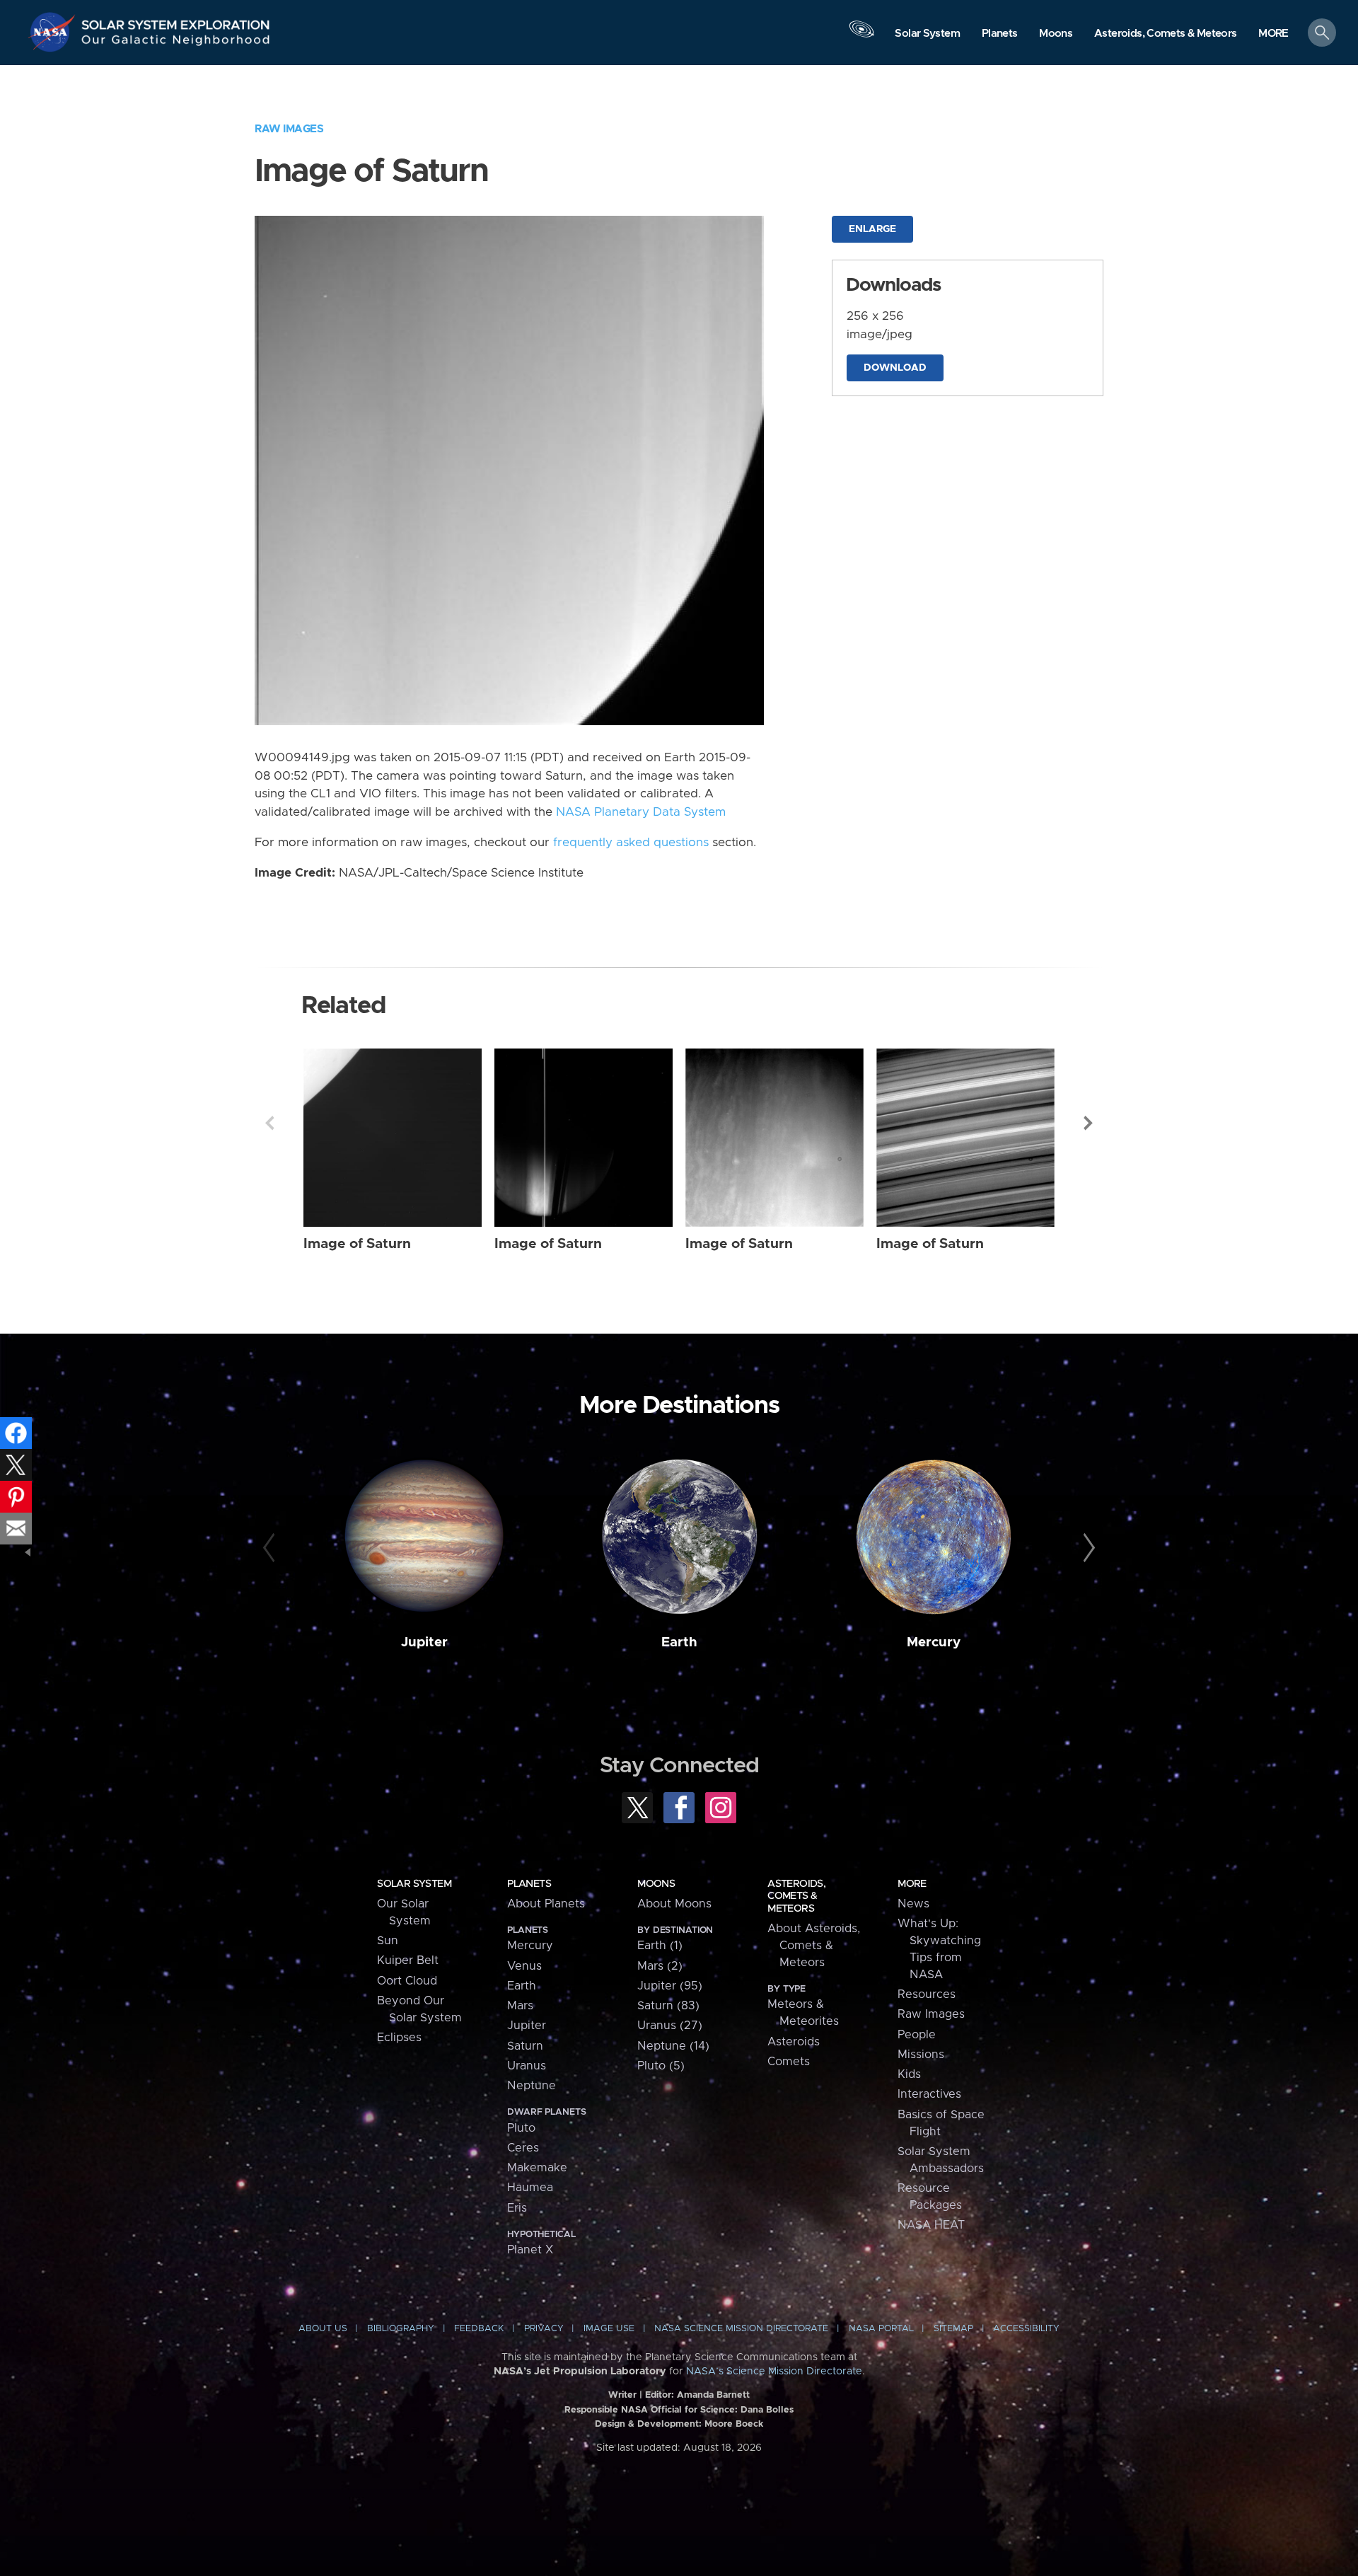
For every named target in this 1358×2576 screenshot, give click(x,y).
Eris (517, 2208)
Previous (269, 1123)
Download (895, 368)
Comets (789, 2062)
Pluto (521, 2128)
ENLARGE (872, 229)
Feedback (479, 2329)
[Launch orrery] (861, 36)
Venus (524, 1966)
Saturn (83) (668, 2006)
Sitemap (953, 2329)
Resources (927, 1994)
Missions (921, 2055)
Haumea (530, 2188)
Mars (520, 2006)
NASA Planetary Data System (641, 812)
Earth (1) (660, 1946)
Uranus (527, 2066)
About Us (323, 2329)
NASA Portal (881, 2329)
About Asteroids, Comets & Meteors (814, 1946)
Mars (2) (660, 1966)
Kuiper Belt (408, 1960)
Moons (656, 1884)
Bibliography (401, 2329)
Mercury (934, 1642)
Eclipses (399, 2038)
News (913, 1904)
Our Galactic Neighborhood (176, 43)
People (917, 2035)
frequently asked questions (631, 843)
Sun (388, 1941)
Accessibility (1026, 2329)
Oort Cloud (407, 1981)
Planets (529, 1884)
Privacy (544, 2329)
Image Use (609, 2329)
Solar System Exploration (176, 21)
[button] (1273, 34)
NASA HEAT (931, 2225)
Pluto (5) (661, 2066)
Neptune (532, 2086)
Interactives (929, 2094)
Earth (679, 1642)
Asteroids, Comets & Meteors (796, 1896)
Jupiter (424, 1642)
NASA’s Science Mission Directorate (774, 2372)
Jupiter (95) (670, 1986)
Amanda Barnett (713, 2395)
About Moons (674, 1904)
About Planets (546, 1904)
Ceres (523, 2148)
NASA (54, 32)
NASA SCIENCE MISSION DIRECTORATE (741, 2329)
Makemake (537, 2168)
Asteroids (794, 2042)
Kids (909, 2074)
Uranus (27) (670, 2026)
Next (1089, 1123)
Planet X (530, 2250)
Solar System (414, 1884)
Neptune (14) (673, 2046)
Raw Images (289, 129)
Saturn (525, 2046)
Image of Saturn (357, 1244)
